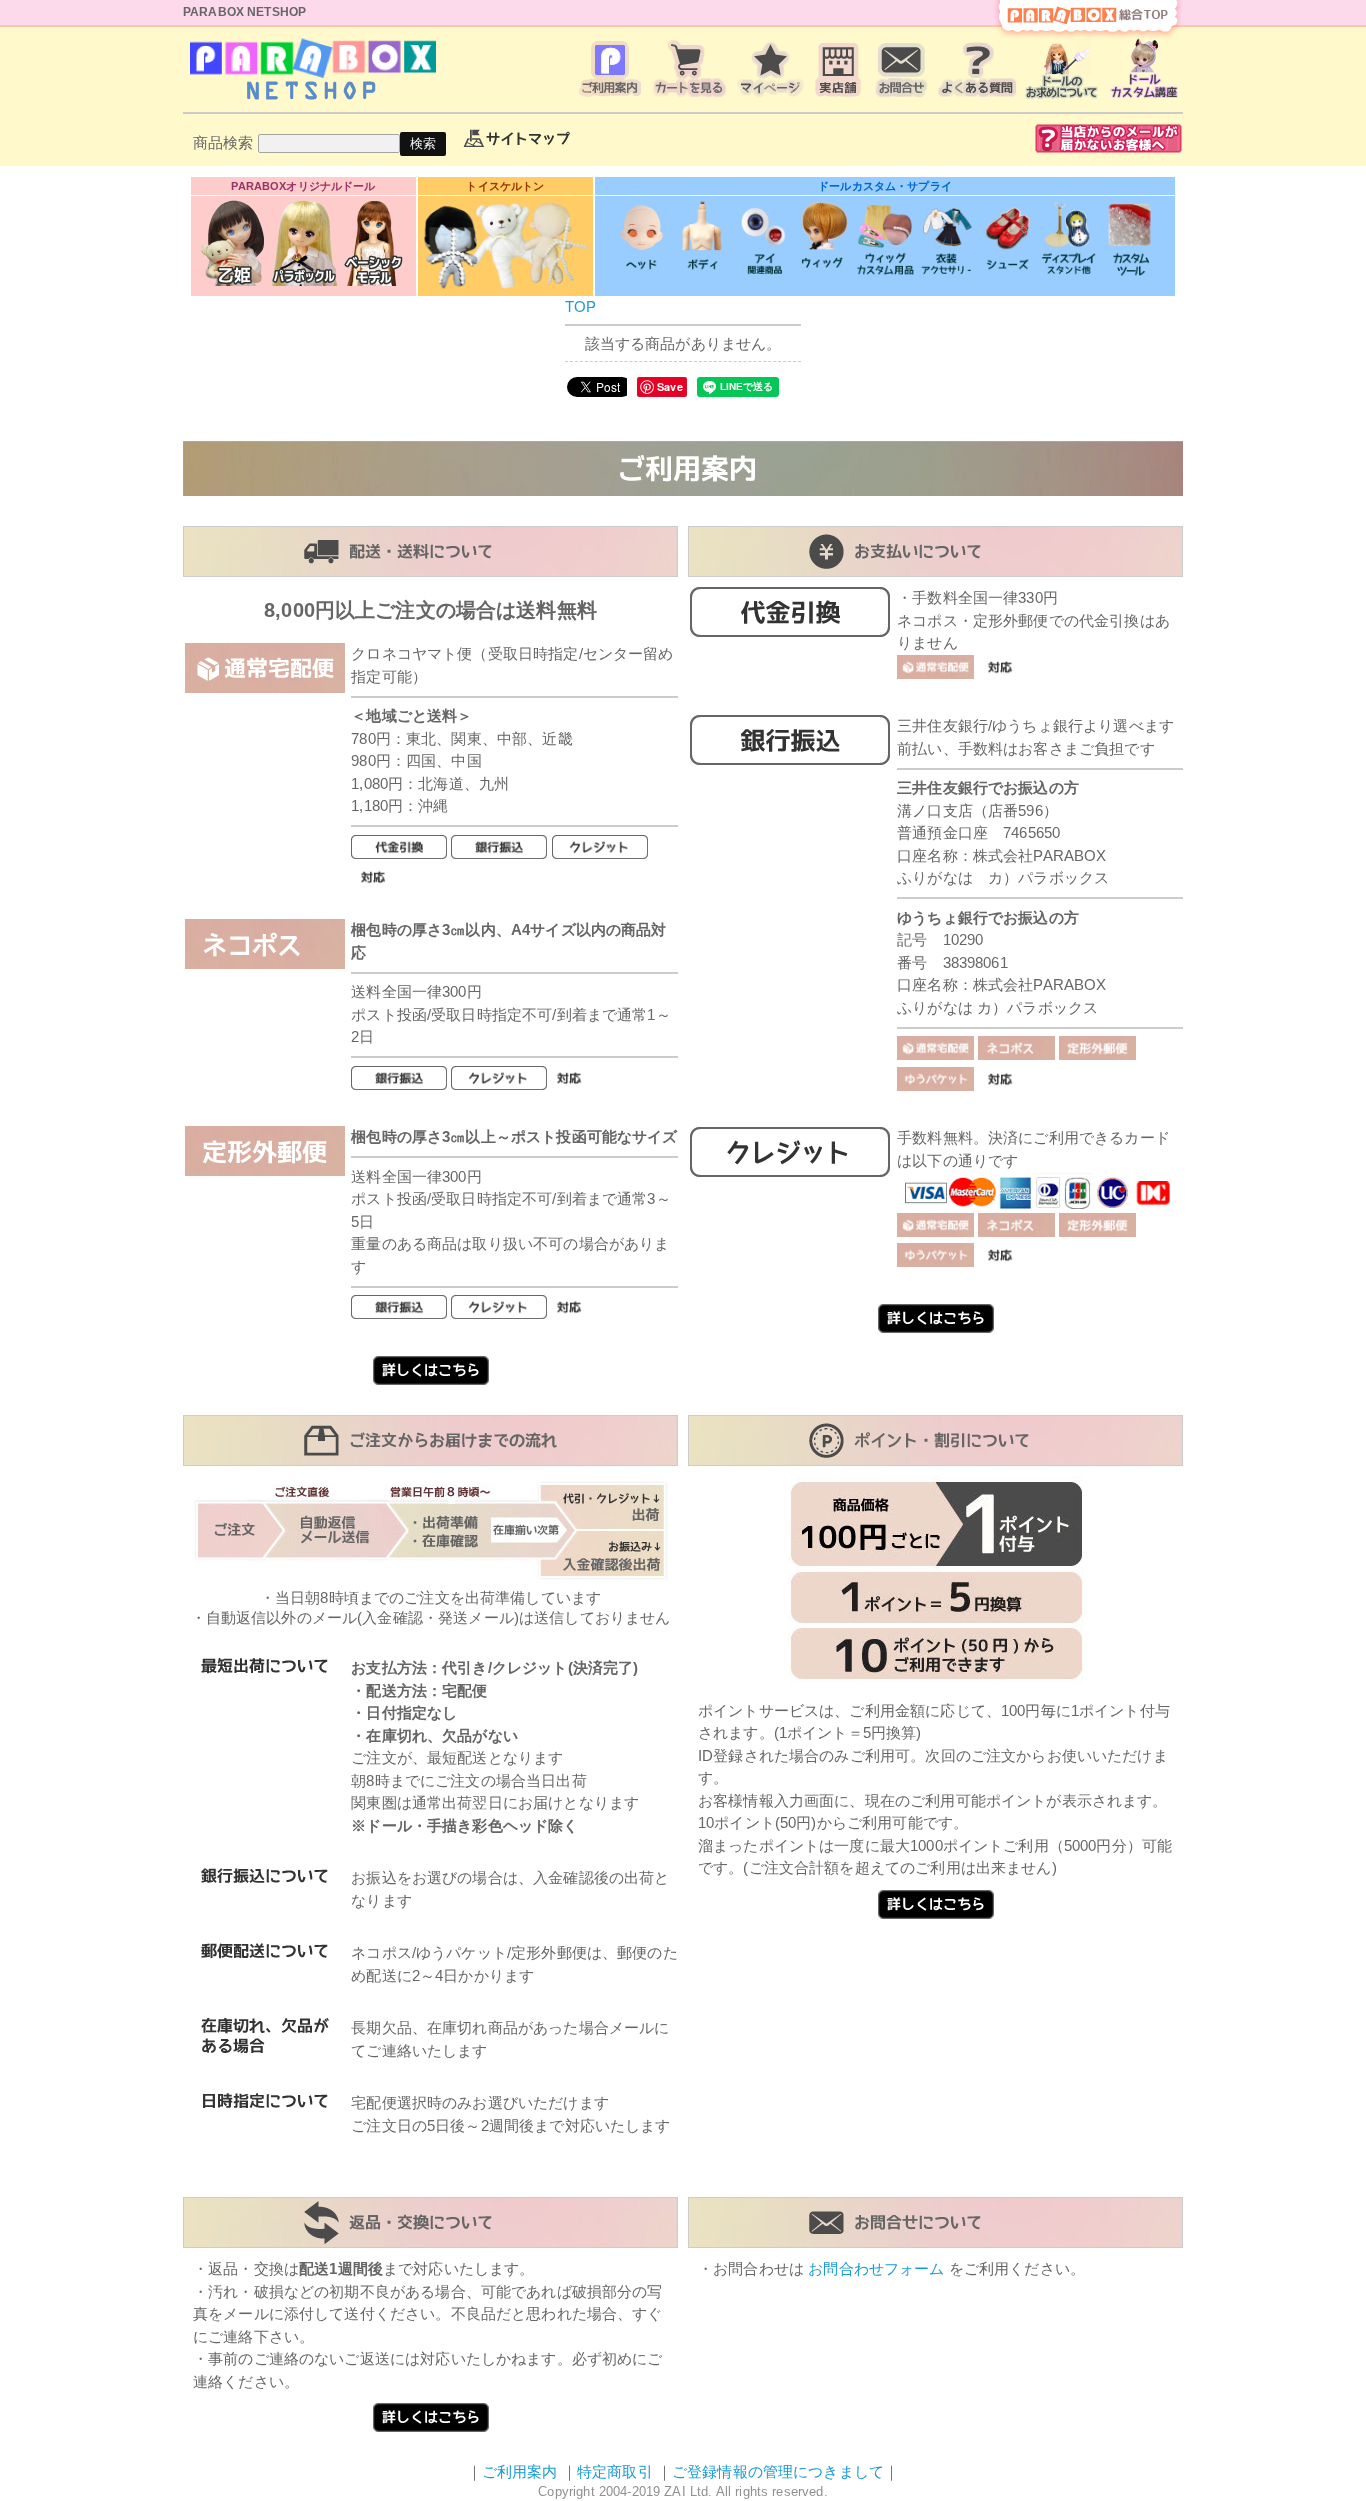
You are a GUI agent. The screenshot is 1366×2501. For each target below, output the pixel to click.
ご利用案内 (520, 2471)
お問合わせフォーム (876, 2268)
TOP (580, 306)
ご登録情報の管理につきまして (778, 2471)
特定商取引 (615, 2471)
